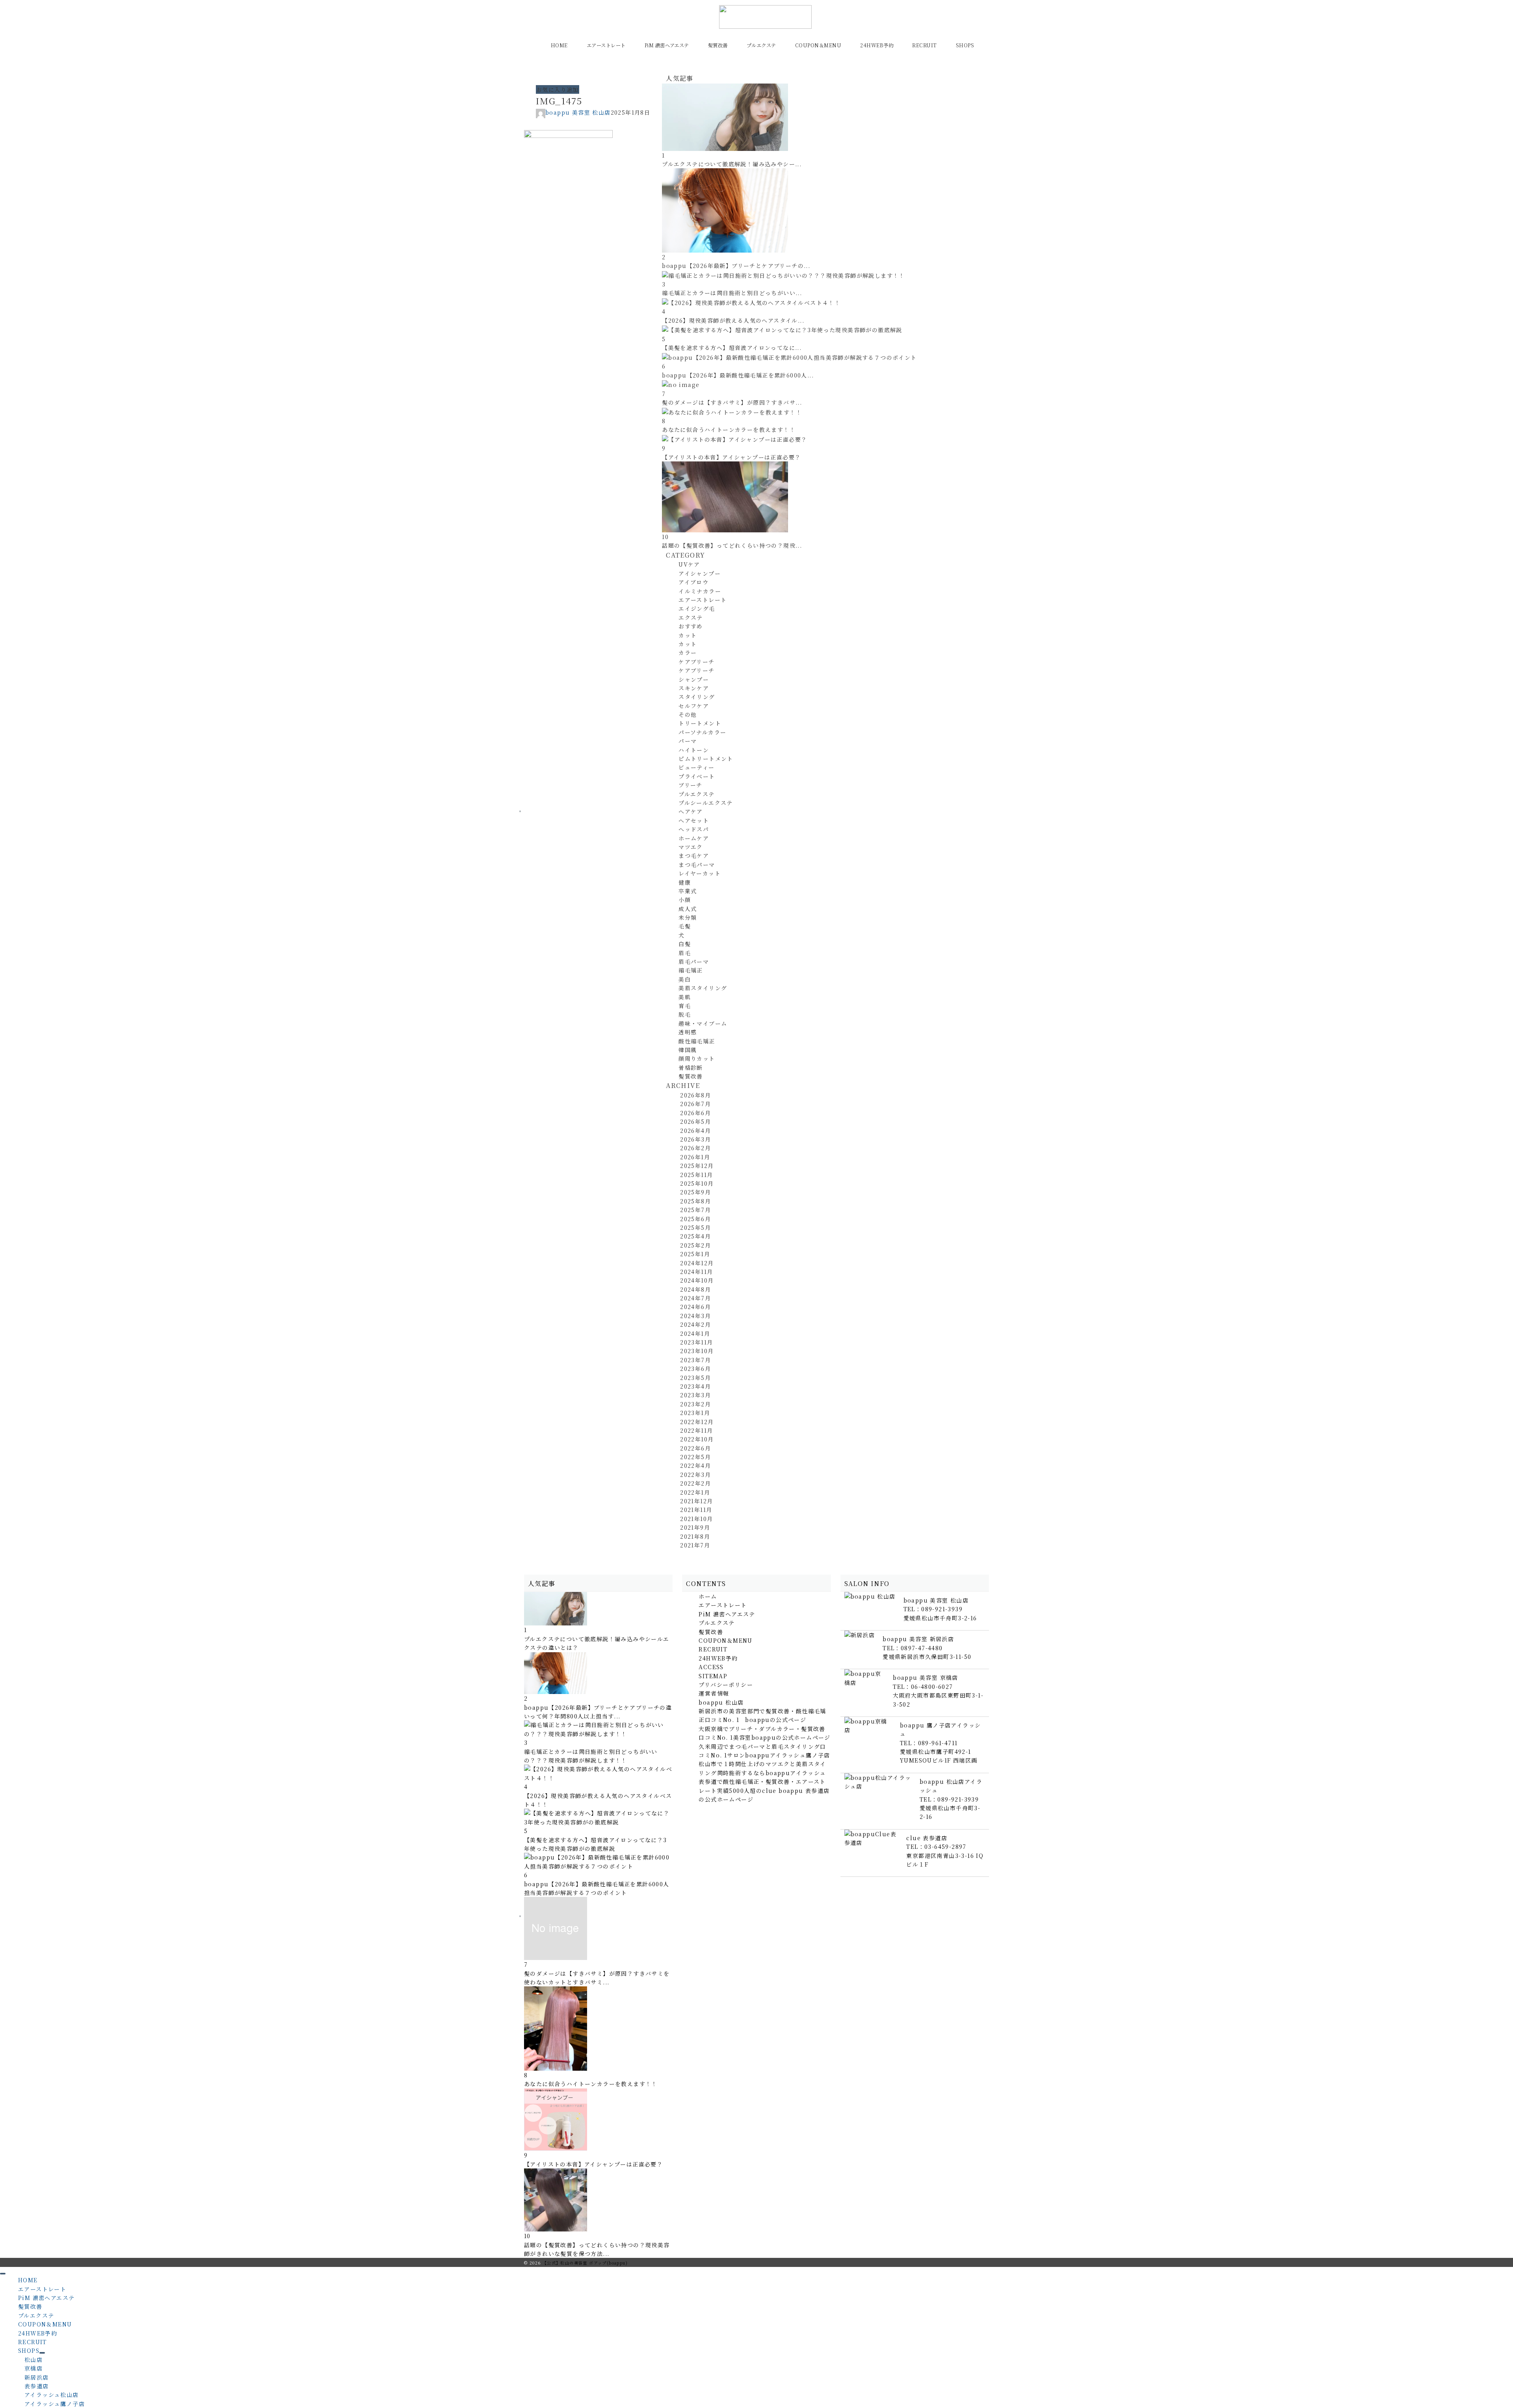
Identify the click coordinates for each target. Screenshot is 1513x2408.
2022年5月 (695, 1457)
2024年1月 (695, 1333)
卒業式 (688, 891)
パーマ (688, 741)
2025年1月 (695, 1254)
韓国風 (688, 1050)
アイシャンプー (700, 573)
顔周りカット (697, 1058)
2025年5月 (695, 1227)
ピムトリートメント (706, 759)
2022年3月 (695, 1475)
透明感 (688, 1032)
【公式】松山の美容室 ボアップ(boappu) (585, 2263)
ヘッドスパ (694, 829)
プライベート (697, 776)
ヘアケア (691, 811)
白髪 (685, 944)
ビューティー (696, 767)
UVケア (689, 564)
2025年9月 (695, 1192)
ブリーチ (691, 785)
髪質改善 (691, 1076)
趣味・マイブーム (703, 1023)
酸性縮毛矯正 (697, 1041)
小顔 (685, 900)
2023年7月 (695, 1360)
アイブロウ (693, 582)
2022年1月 (695, 1492)
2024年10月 (697, 1280)
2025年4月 (695, 1236)
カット (688, 635)
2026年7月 (695, 1104)
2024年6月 (695, 1307)
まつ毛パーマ (697, 865)
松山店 (33, 2360)
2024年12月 (697, 1263)
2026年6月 (695, 1113)
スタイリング (697, 697)
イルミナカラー (700, 591)
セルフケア (694, 706)
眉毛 (685, 953)
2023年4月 (695, 1386)
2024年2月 (695, 1324)
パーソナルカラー (702, 732)
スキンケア (694, 688)
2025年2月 (695, 1245)
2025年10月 (697, 1183)
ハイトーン (694, 750)
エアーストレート (703, 600)
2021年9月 (695, 1527)
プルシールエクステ (706, 803)
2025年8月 (695, 1201)
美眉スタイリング (703, 988)
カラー (688, 653)
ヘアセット (694, 820)
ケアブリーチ (696, 662)
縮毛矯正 (691, 970)
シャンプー (694, 679)
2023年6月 (695, 1369)
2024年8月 (695, 1289)
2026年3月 (695, 1139)
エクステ (691, 617)
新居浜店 (37, 2377)
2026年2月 (695, 1148)
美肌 (685, 997)
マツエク (691, 847)
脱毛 (685, 1014)
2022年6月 (695, 1448)
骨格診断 (691, 1067)
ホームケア (694, 838)
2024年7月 (695, 1298)
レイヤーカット (700, 873)
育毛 (685, 1006)
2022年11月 (696, 1430)
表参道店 (37, 2386)
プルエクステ (696, 794)
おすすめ (691, 626)
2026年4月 (695, 1131)
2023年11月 (696, 1342)
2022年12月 (697, 1422)
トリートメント (700, 723)
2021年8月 (695, 1536)
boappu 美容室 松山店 (578, 112)
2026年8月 (695, 1095)
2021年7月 (695, 1545)
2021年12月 (696, 1501)
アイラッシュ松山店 (52, 2395)
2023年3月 (695, 1395)
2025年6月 (695, 1219)
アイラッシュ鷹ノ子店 (55, 2404)
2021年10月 (696, 1519)
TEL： (933, 1609)
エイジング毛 (697, 608)
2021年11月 (696, 1510)
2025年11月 (696, 1175)
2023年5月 (695, 1378)
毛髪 (685, 926)
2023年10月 (697, 1351)
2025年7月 (695, 1210)
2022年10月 (697, 1439)
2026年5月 (695, 1121)
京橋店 (33, 2368)
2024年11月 (696, 1272)
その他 (688, 714)
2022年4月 (695, 1465)
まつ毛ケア (694, 855)
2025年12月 (697, 1166)
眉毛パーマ (694, 961)
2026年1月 (695, 1157)
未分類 (688, 917)
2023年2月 (695, 1404)
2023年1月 (695, 1413)
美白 (685, 979)
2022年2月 (695, 1483)
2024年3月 (695, 1316)
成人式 (688, 909)
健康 (685, 882)
